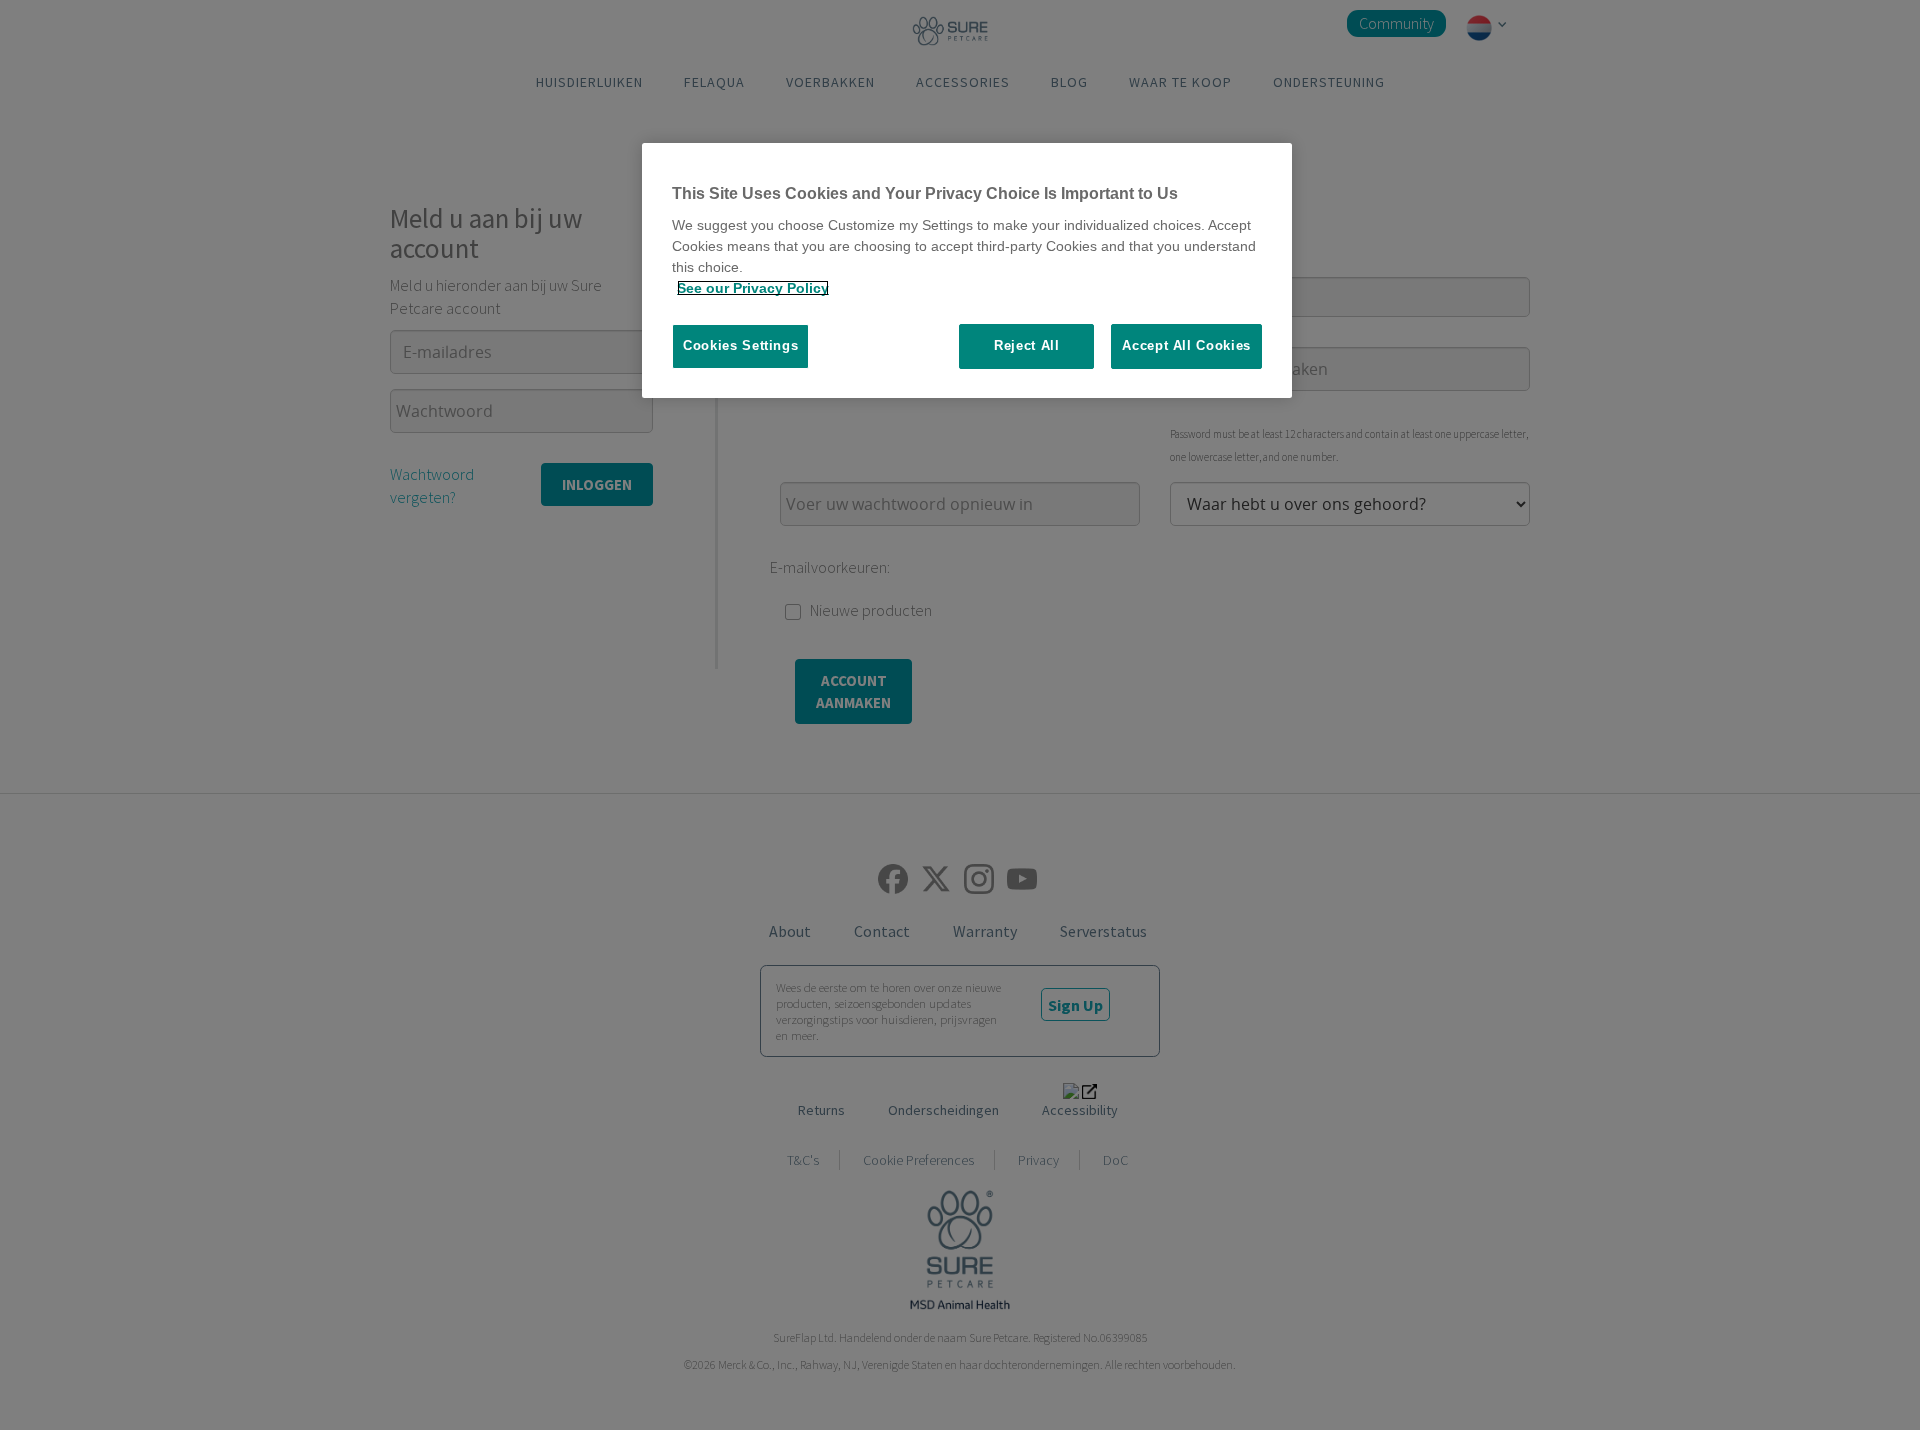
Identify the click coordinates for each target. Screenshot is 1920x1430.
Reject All (1027, 345)
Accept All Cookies (1186, 345)
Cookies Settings (740, 345)
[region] (967, 270)
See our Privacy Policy (753, 288)
